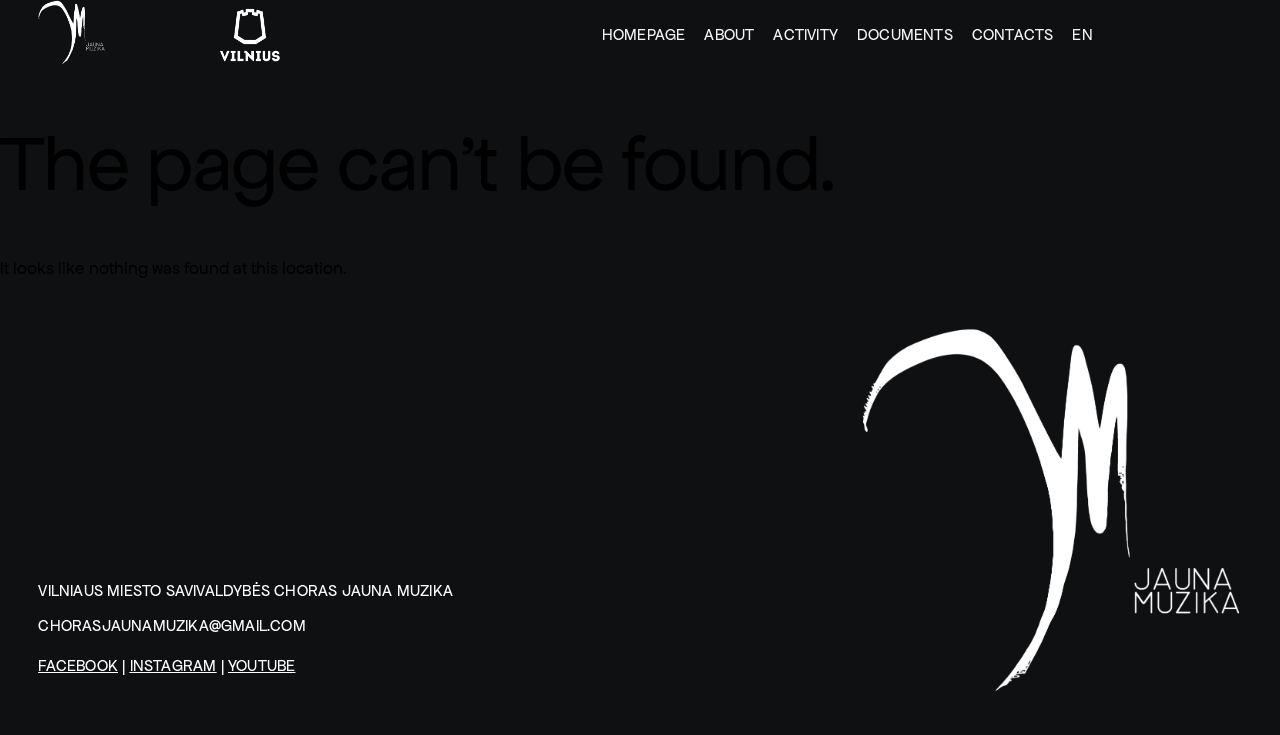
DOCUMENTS (905, 34)
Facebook (78, 665)
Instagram (173, 665)
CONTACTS (1013, 34)
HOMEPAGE (644, 34)
